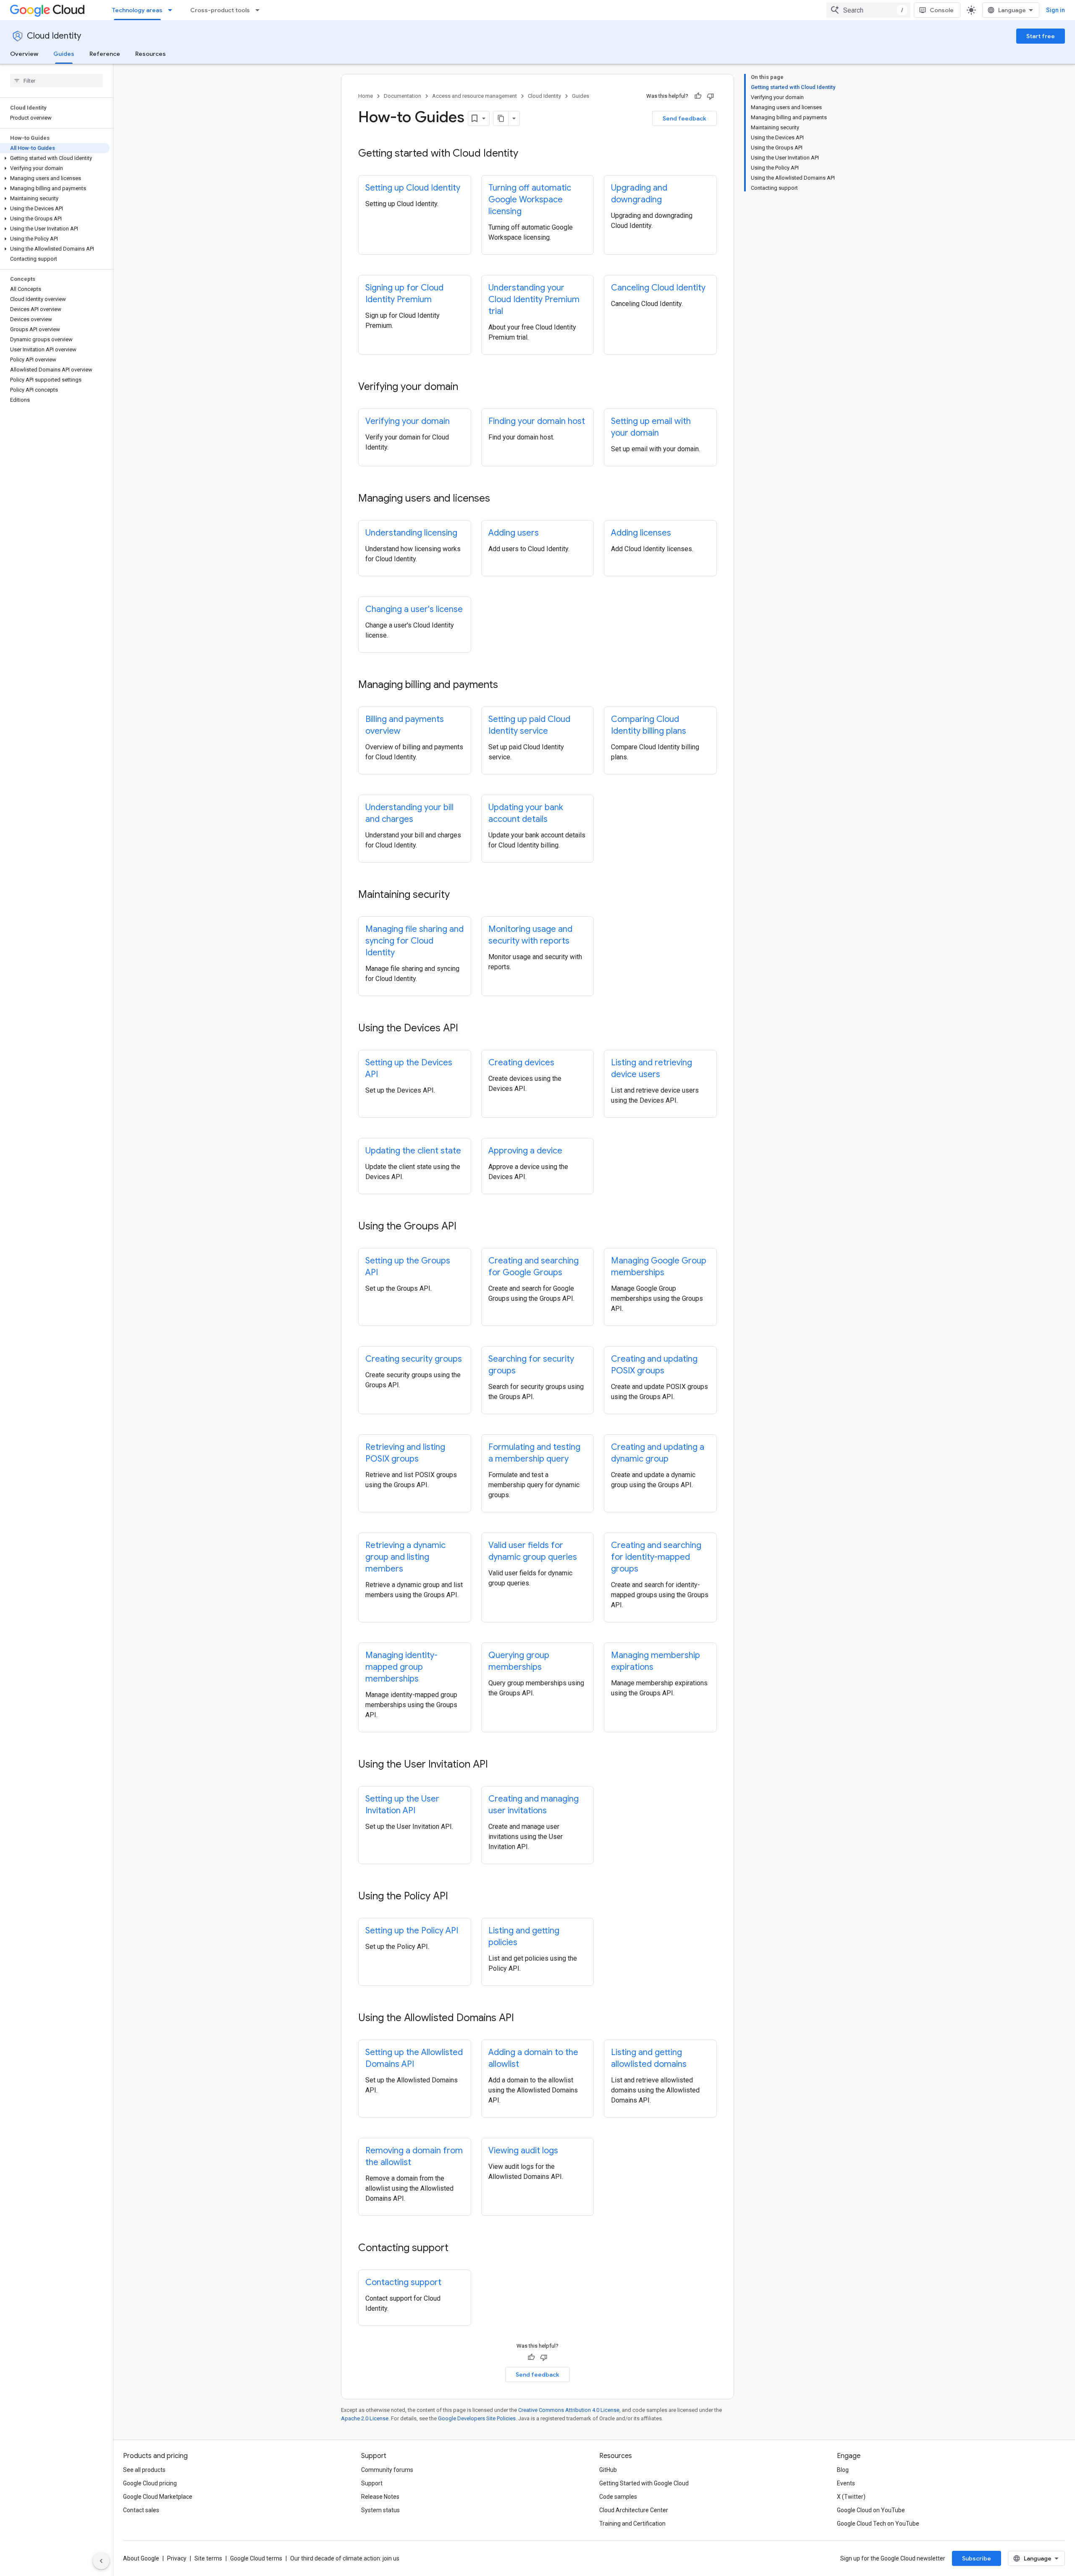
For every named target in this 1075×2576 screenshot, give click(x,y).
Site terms (208, 2558)
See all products (144, 2470)
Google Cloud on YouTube (871, 2510)
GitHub (608, 2470)
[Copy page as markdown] (501, 118)
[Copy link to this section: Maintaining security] (458, 895)
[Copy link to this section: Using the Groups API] (465, 1227)
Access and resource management (475, 96)
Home (366, 96)
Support (372, 2483)
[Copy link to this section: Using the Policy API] (456, 1897)
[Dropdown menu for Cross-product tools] (260, 10)
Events (846, 2483)
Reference (105, 54)
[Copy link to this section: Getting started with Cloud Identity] (527, 154)
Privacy (177, 2558)
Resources (151, 54)
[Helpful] (698, 96)
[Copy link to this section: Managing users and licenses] (498, 499)
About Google (141, 2558)
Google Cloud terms (256, 2558)
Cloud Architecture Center (634, 2510)
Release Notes (380, 2497)
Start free (1041, 36)
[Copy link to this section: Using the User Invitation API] (496, 1765)
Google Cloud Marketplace (158, 2497)
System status (380, 2510)
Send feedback (684, 118)
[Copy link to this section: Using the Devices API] (467, 1029)
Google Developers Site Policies (477, 2418)
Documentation (402, 96)
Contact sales (141, 2510)
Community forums (387, 2470)
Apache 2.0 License (365, 2418)
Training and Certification (632, 2524)
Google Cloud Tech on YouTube (878, 2524)
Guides (64, 54)
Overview (24, 54)
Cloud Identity (54, 36)
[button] (55, 158)
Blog (843, 2470)
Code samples (618, 2497)
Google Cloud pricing (150, 2483)
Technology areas (137, 10)
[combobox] (868, 10)
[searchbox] (56, 81)
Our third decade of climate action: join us (345, 2558)
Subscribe (977, 2558)
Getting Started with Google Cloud (644, 2483)
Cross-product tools (220, 10)
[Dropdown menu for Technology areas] (173, 10)
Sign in (1055, 10)
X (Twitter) (851, 2497)
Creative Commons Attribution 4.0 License (569, 2410)
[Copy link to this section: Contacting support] (457, 2249)
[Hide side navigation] (101, 2561)
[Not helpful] (711, 96)
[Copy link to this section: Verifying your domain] (467, 387)
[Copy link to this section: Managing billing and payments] (506, 685)
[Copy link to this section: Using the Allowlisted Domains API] (522, 2019)
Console (942, 10)
